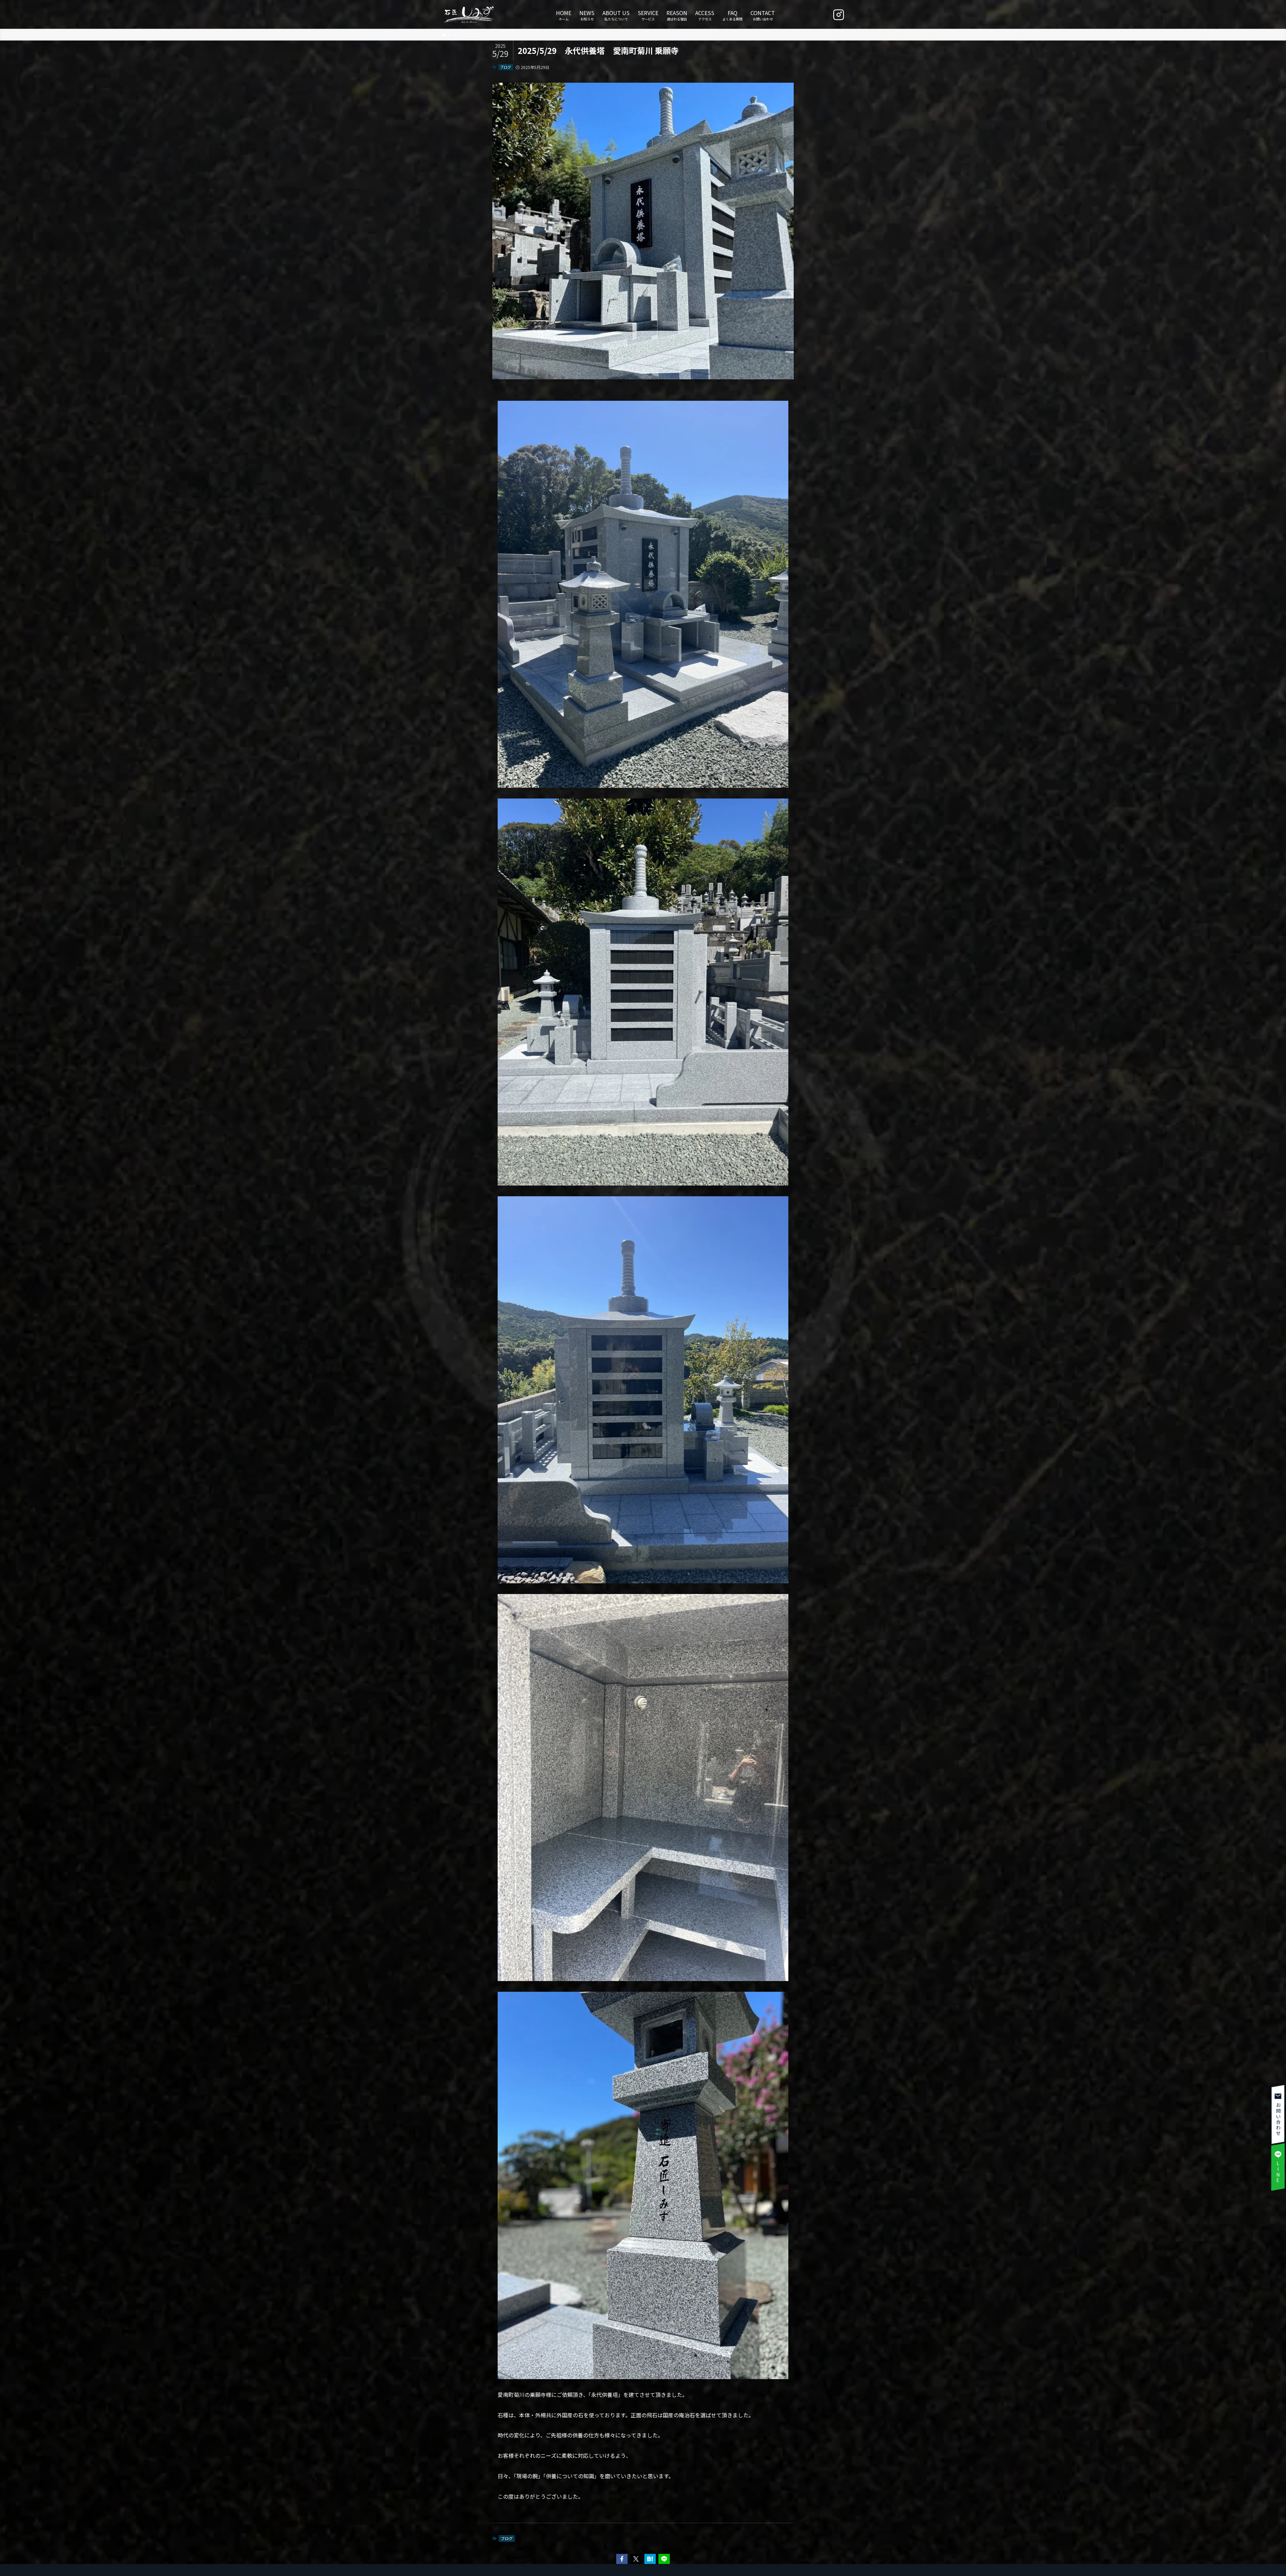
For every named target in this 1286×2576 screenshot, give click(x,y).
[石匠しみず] (469, 14)
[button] (622, 2559)
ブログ (506, 67)
